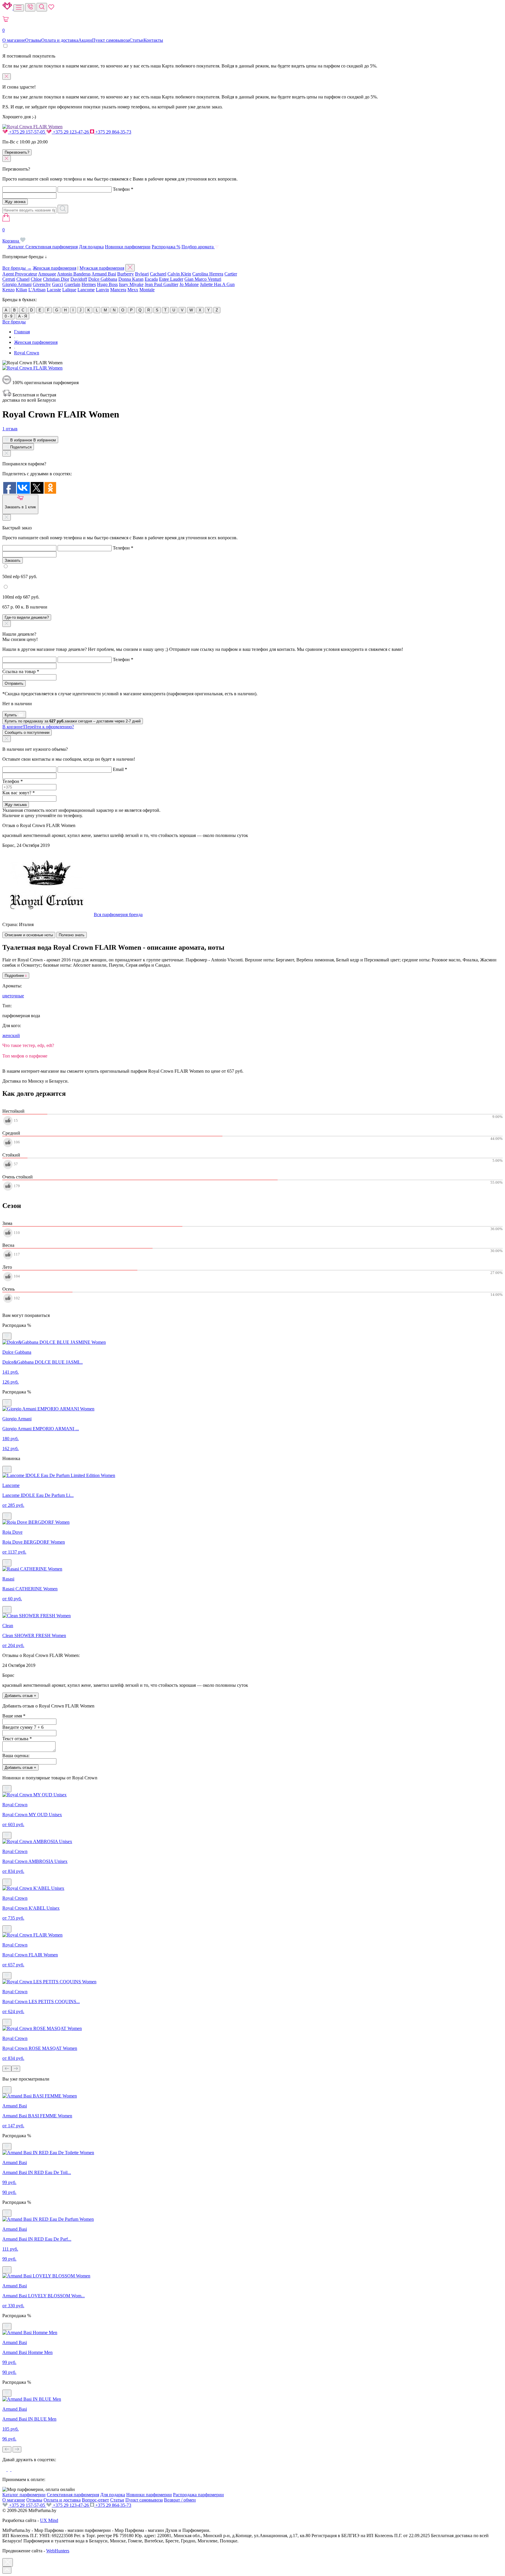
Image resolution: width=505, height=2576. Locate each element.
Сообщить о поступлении (27, 733)
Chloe (36, 279)
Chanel (23, 279)
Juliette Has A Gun (217, 284)
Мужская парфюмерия (102, 268)
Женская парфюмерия (55, 268)
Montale (147, 290)
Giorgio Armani (17, 284)
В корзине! (38, 727)
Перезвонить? (17, 152)
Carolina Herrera (208, 274)
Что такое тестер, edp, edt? (28, 1045)
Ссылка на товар (21, 671)
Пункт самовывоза (111, 40)
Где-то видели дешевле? (27, 617)
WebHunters (58, 2551)
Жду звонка (15, 202)
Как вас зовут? (19, 793)
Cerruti (9, 279)
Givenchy (42, 284)
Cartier (231, 274)
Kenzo (8, 290)
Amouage (47, 274)
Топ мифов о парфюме (25, 1056)
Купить (11, 715)
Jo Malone (189, 284)
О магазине (14, 40)
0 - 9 (8, 316)
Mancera (118, 290)
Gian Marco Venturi (203, 279)
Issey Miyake (131, 284)
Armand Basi (104, 274)
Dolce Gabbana (103, 279)
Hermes (89, 284)
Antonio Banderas (74, 274)
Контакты (153, 40)
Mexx (133, 290)
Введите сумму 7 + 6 (23, 1727)
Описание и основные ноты (29, 935)
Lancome (86, 290)
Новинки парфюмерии (128, 247)
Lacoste (54, 290)
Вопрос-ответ (95, 2500)
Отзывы (33, 40)
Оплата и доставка (60, 40)
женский (11, 1035)
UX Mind (49, 2520)
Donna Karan (131, 279)
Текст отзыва (17, 1739)
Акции (85, 40)
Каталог (16, 247)
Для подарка (91, 247)
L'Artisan (37, 290)
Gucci (58, 284)
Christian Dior (56, 279)
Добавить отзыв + (20, 1696)
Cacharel (158, 274)
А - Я (23, 316)
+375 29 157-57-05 (27, 132)
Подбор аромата (198, 247)
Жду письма (16, 805)
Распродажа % (166, 247)
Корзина (11, 235)
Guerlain (72, 284)
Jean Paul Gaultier (161, 284)
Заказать (13, 560)
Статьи (136, 40)
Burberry (126, 274)
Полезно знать (72, 935)
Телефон (123, 189)
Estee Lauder (171, 279)
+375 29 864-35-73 (113, 132)
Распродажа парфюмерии (198, 2495)
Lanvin (102, 290)
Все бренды (14, 322)
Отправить (14, 683)
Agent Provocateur (20, 274)
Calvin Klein (179, 274)
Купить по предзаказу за (73, 721)
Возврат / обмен (180, 2500)
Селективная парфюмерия (52, 247)
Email (120, 769)
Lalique (69, 290)
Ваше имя (14, 1716)
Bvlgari (142, 274)
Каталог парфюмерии (24, 2495)
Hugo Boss (107, 284)
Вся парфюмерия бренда (118, 915)
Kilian (21, 290)
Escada (151, 279)
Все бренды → (17, 268)
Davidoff (79, 279)
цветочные (13, 996)
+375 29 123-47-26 (71, 132)
